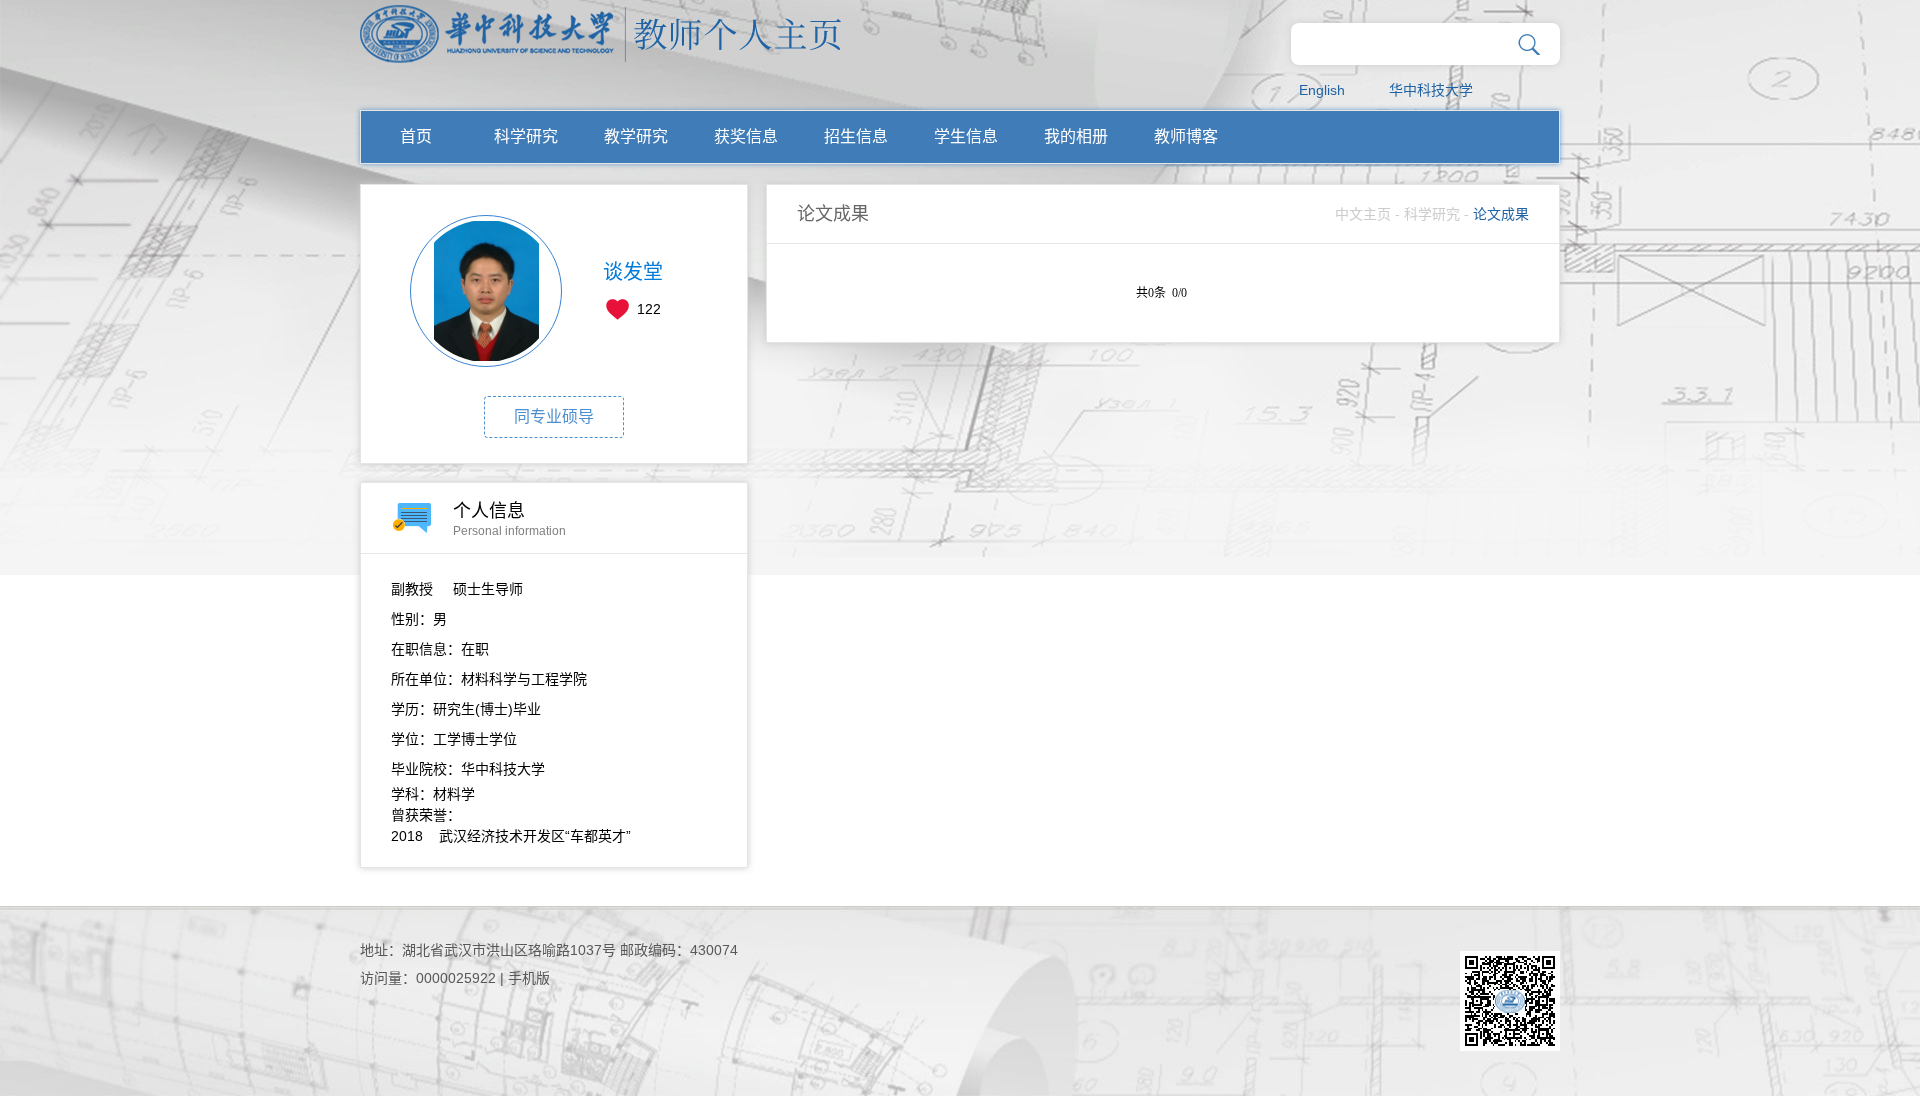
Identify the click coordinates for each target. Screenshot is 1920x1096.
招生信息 (856, 136)
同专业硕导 (554, 416)
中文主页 (1363, 214)
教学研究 (636, 136)
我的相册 (1076, 136)
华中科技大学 (1431, 90)
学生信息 (966, 136)
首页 (416, 136)
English (1322, 90)
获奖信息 (746, 136)
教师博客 (1186, 136)
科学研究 (526, 136)
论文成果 (1501, 214)
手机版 (529, 978)
